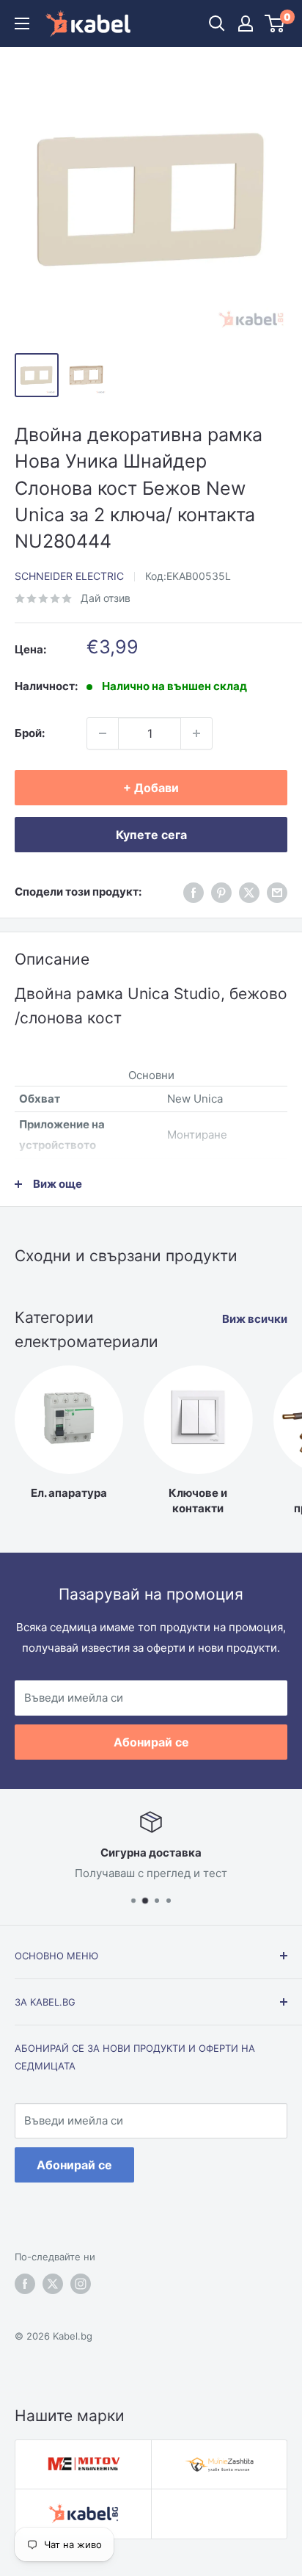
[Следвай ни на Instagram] (81, 2284)
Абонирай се (151, 1742)
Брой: (30, 733)
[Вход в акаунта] (246, 23)
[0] (275, 23)
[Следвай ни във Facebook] (194, 892)
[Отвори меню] (22, 23)
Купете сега (151, 835)
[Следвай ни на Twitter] (53, 2284)
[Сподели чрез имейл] (277, 892)
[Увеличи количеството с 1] (196, 733)
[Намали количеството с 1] (103, 733)
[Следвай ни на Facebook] (25, 2284)
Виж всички (255, 1319)
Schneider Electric (69, 576)
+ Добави (151, 788)
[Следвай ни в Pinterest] (221, 892)
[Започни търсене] (217, 23)
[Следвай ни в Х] (249, 892)
